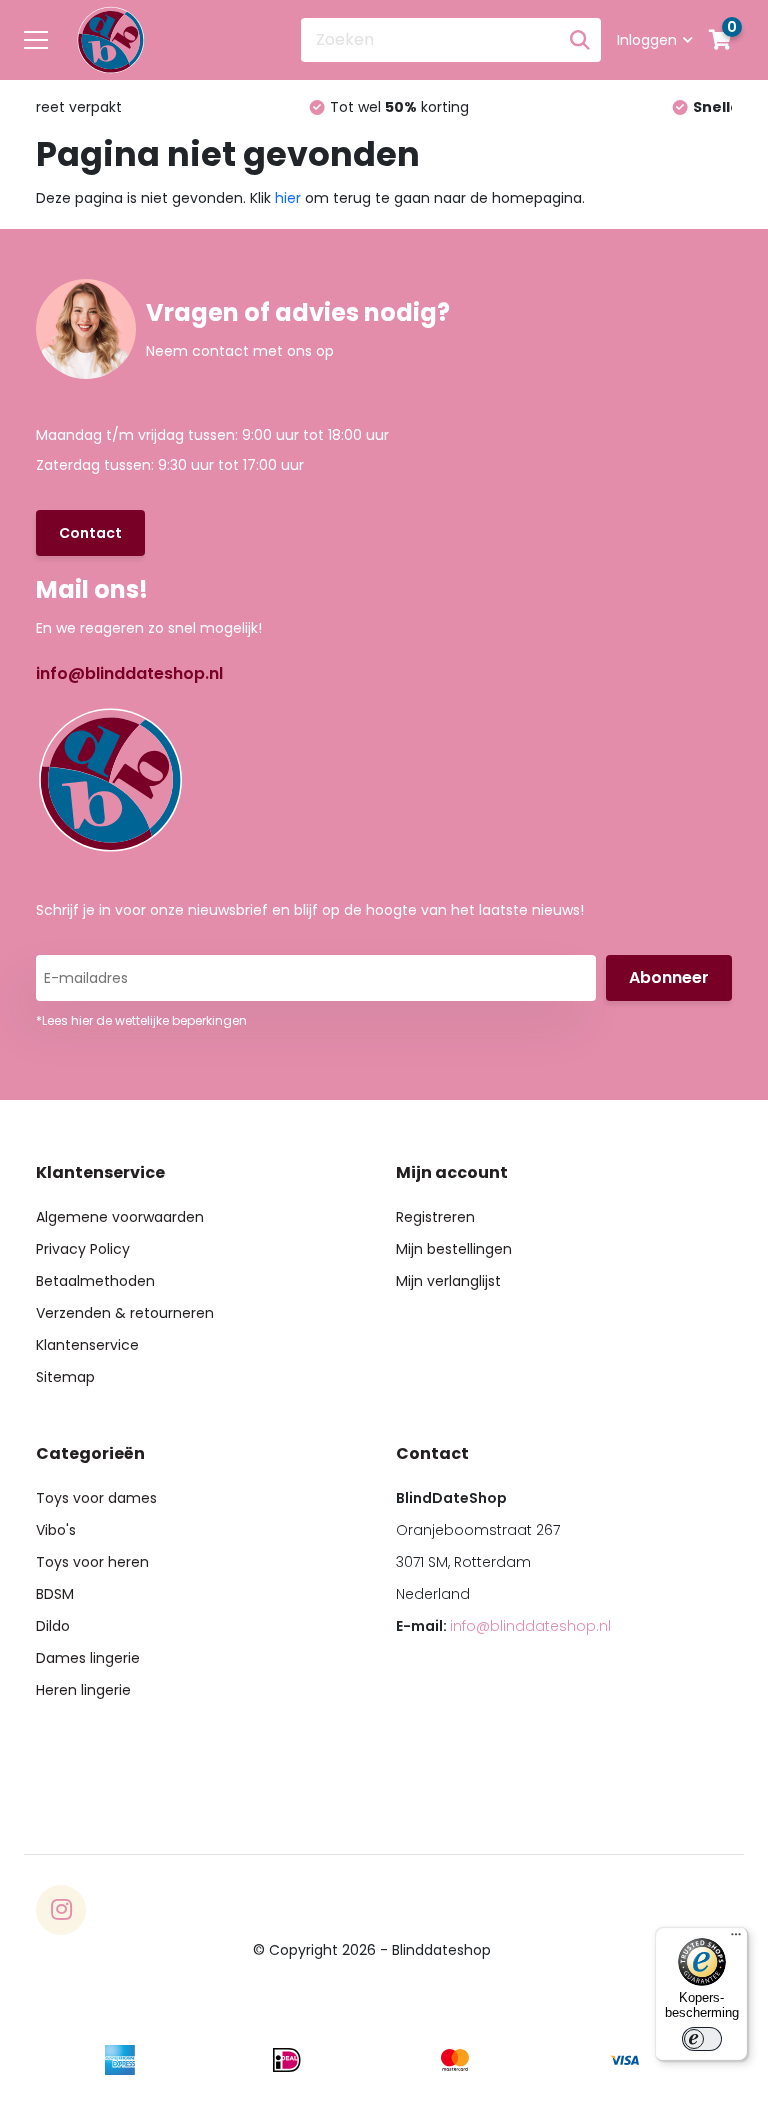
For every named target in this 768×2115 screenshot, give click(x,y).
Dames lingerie (88, 1658)
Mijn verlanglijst (448, 1281)
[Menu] (736, 1939)
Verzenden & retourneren (125, 1313)
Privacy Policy (83, 1249)
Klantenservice (87, 1345)
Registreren (435, 1217)
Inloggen (647, 40)
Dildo (53, 1626)
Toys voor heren (92, 1562)
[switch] (702, 2039)
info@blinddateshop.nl (129, 673)
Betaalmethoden (95, 1281)
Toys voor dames (96, 1498)
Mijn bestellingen (454, 1249)
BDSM (55, 1594)
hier (288, 198)
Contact (90, 533)
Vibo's (56, 1530)
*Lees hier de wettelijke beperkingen (141, 1020)
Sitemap (65, 1377)
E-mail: (503, 1626)
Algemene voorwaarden (120, 1217)
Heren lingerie (83, 1690)
